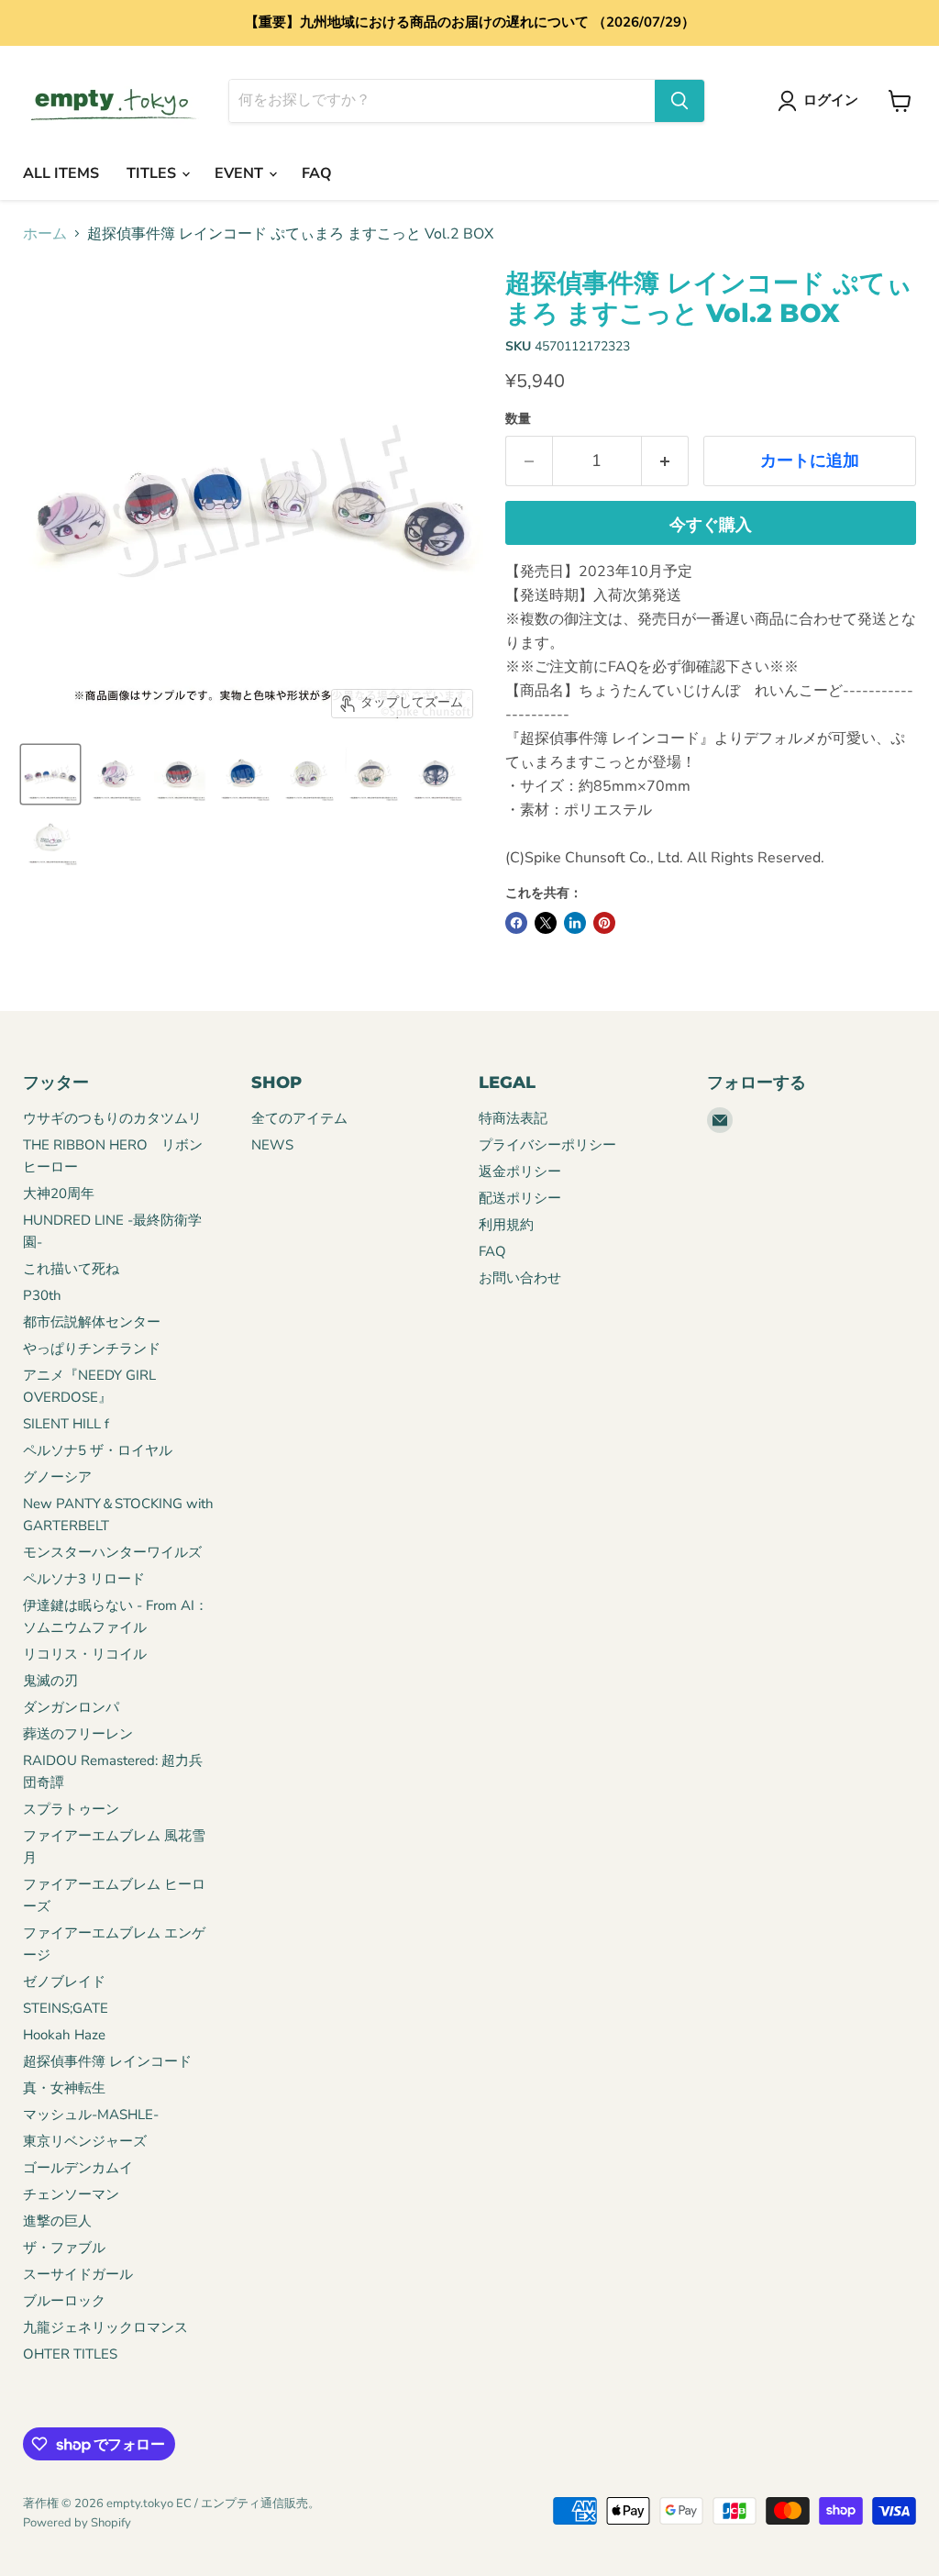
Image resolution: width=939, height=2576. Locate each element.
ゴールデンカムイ (78, 2168)
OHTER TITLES (70, 2354)
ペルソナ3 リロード (84, 1579)
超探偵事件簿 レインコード (107, 2061)
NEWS (272, 1145)
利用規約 (506, 1225)
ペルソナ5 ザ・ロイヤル (98, 1450)
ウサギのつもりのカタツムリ (112, 1118)
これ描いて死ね (71, 1269)
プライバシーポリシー (547, 1145)
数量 (518, 419)
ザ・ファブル (64, 2248)
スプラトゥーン (71, 1809)
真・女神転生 (64, 2088)
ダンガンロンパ (71, 1707)
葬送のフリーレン (78, 1734)
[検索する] (679, 101)
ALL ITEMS (61, 173)
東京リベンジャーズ (85, 2141)
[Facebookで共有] (516, 923)
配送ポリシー (520, 1198)
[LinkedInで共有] (575, 923)
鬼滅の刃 (50, 1681)
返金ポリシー (520, 1171)
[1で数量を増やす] (665, 461)
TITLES (153, 173)
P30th (42, 1295)
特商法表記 (513, 1118)
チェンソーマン (71, 2194)
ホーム (45, 234)
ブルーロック (64, 2301)
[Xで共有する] (546, 923)
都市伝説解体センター (92, 1322)
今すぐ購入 (711, 525)
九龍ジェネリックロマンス (105, 2327)
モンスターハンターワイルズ (112, 1552)
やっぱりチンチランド (92, 1349)
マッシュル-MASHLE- (91, 2115)
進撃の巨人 (57, 2221)
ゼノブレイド (64, 1982)
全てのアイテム (299, 1118)
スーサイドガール (78, 2274)
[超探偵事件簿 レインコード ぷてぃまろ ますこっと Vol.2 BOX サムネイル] (50, 774)
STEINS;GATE (66, 2008)
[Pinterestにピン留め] (604, 923)
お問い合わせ (520, 1278)
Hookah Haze (64, 2035)
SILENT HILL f (66, 1424)
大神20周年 (59, 1194)
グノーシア (57, 1477)
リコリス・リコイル (85, 1654)
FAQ (317, 173)
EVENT (241, 173)
